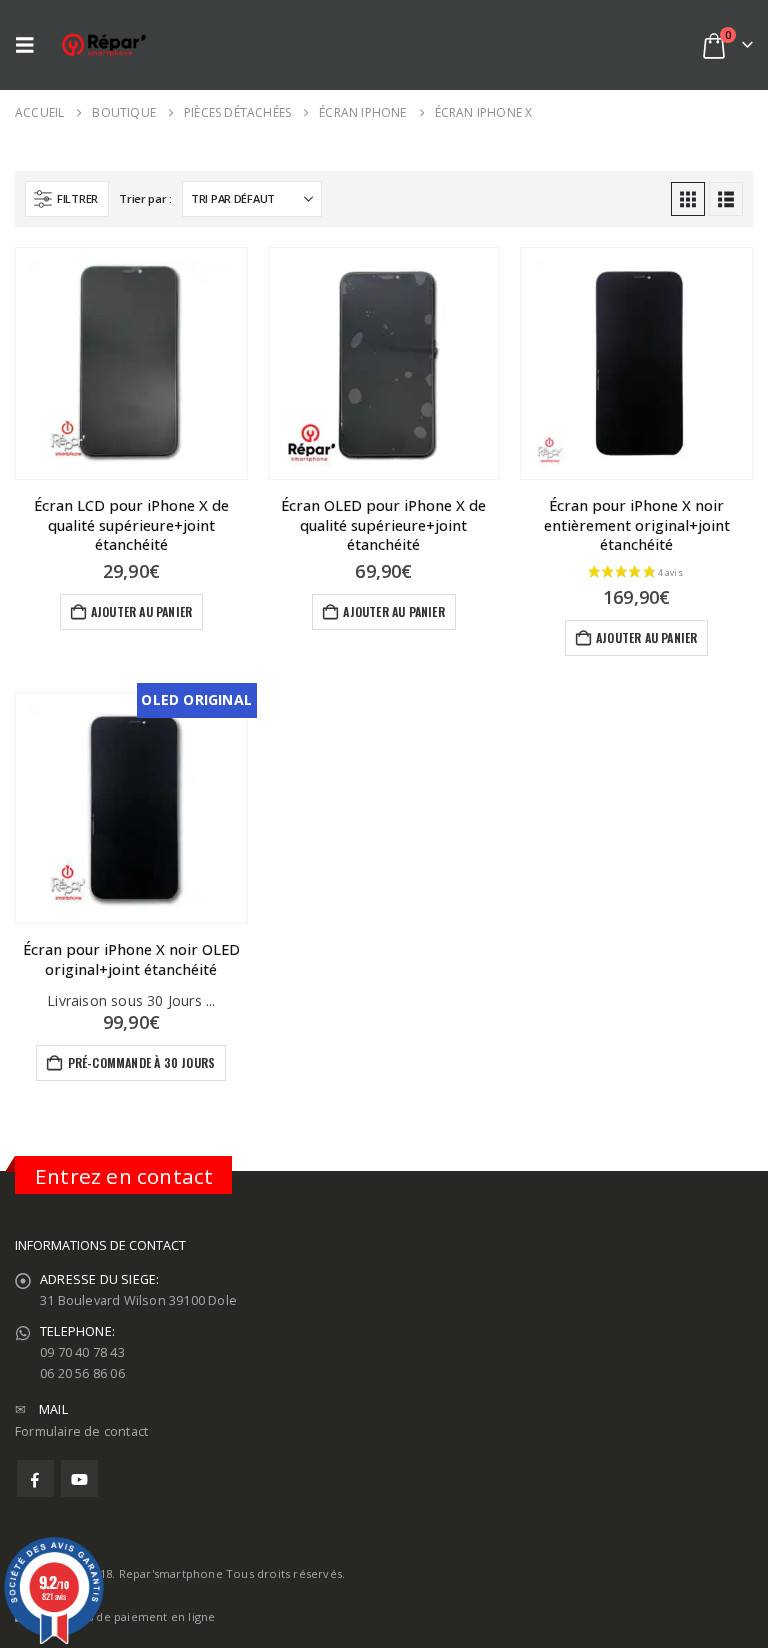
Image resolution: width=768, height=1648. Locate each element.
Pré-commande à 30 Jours (142, 1062)
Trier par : (145, 198)
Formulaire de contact (81, 1431)
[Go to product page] (131, 363)
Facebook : (35, 1478)
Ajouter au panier (141, 611)
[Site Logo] (104, 44)
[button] (30, 45)
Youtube (79, 1478)
